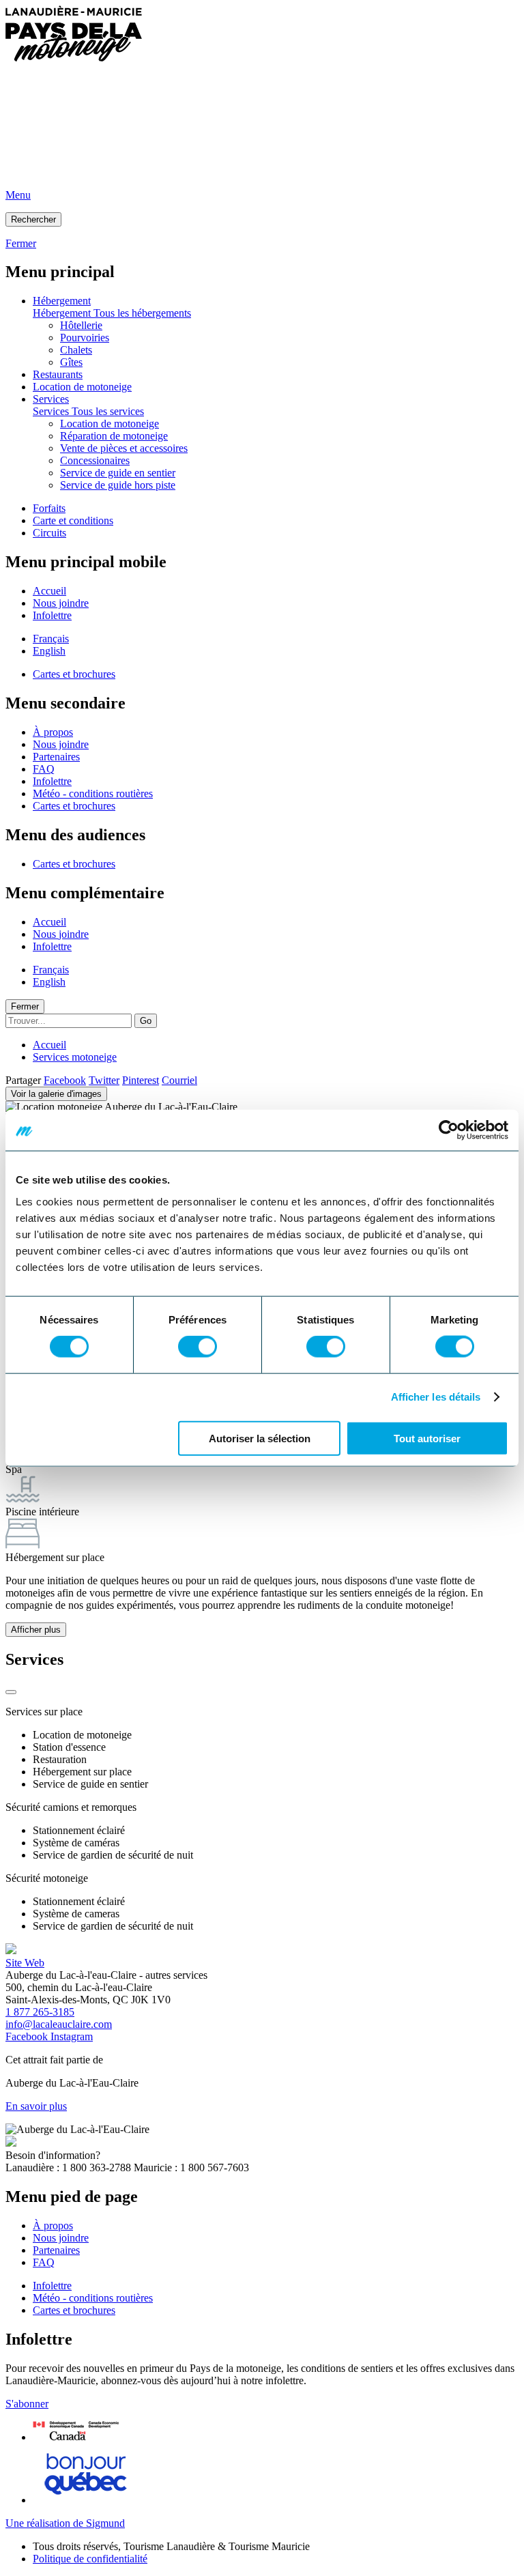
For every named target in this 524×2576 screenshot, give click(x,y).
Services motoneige (75, 1057)
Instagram (72, 2036)
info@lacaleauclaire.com (59, 2024)
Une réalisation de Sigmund (65, 2523)
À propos (53, 732)
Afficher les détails (436, 1397)
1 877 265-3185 (40, 2012)
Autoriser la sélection (260, 1438)
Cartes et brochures (74, 674)
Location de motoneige (82, 387)
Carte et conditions (73, 520)
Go (146, 1021)
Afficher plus (36, 1630)
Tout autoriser (427, 1438)
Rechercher (33, 219)
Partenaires (56, 757)
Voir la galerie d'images (56, 1094)
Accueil (49, 591)
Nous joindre (61, 603)
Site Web (25, 1963)
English (49, 651)
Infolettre (52, 615)
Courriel (179, 1080)
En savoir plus (36, 2106)
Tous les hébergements (142, 313)
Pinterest (141, 1080)
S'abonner (27, 2404)
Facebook (65, 1080)
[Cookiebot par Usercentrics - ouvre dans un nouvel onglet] (449, 1130)
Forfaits (49, 508)
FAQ (44, 769)
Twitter (104, 1080)
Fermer (25, 1006)
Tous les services (108, 411)
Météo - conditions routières (93, 793)
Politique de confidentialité (90, 2559)
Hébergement (62, 301)
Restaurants (58, 374)
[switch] (198, 1347)
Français (51, 639)
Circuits (49, 533)
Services (51, 399)
